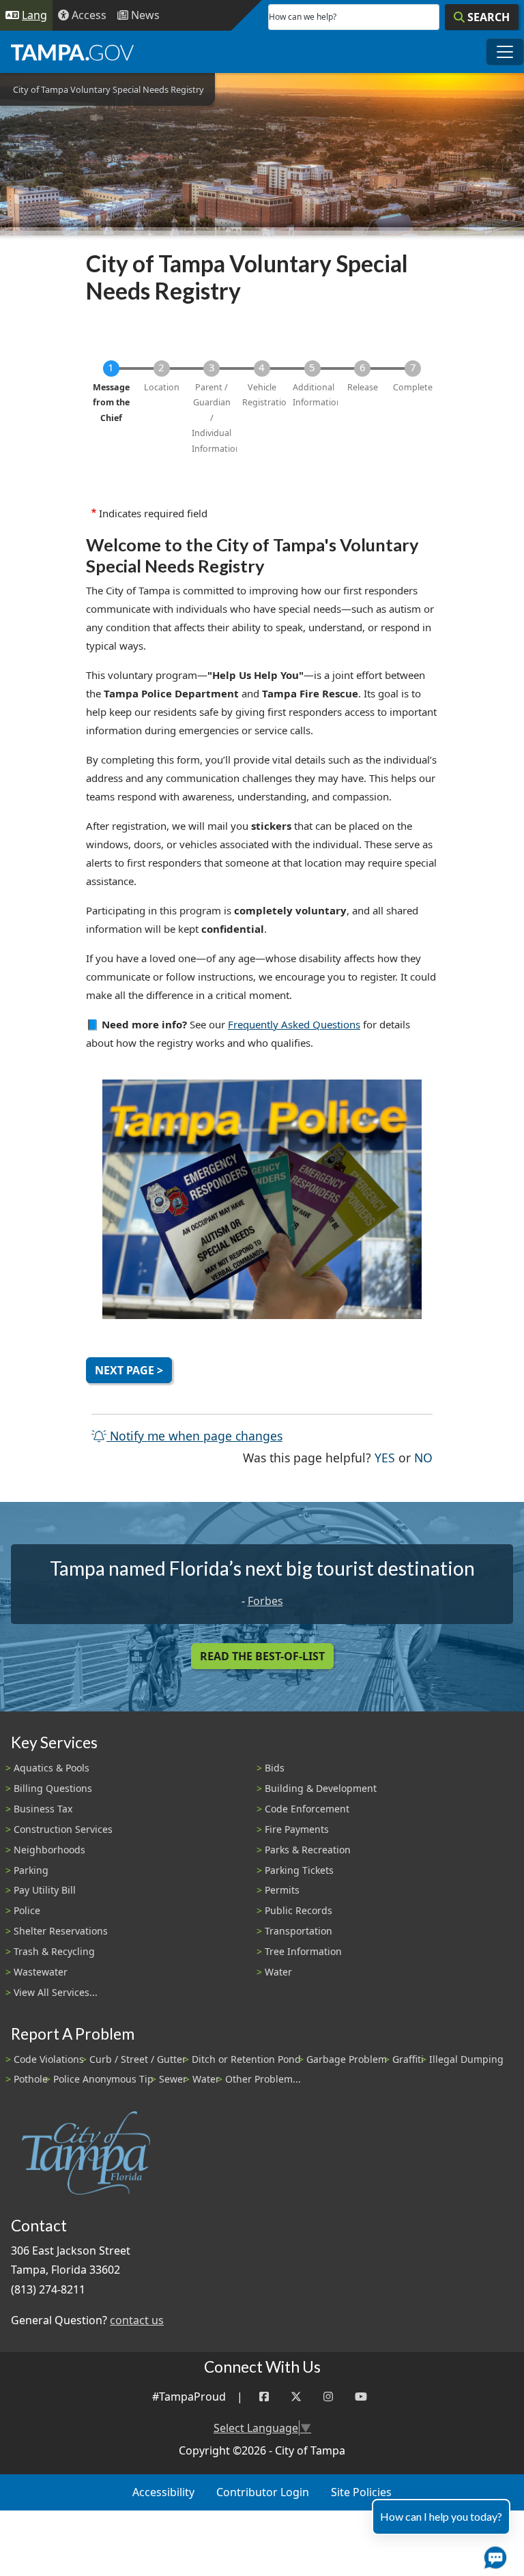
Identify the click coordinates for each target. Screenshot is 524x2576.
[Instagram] (328, 2397)
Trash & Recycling (54, 1951)
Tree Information (303, 1951)
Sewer (173, 2079)
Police (27, 1910)
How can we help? (303, 17)
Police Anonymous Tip (103, 2079)
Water (278, 1972)
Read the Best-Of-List (262, 1656)
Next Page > (129, 1370)
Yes (385, 1457)
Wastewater (41, 1972)
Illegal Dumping (466, 2059)
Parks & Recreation (308, 1850)
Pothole (31, 2079)
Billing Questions (53, 1788)
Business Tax (43, 1809)
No (423, 1457)
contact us (137, 2320)
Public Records (299, 1910)
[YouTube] (361, 2397)
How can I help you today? (441, 2516)
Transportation (299, 1931)
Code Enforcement (307, 1809)
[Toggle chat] (493, 2555)
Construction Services (63, 1829)
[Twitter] (296, 2397)
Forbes (265, 1601)
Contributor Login (263, 2492)
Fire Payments (297, 1829)
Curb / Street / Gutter (138, 2059)
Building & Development (321, 1788)
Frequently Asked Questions (294, 1024)
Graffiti (408, 2059)
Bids (275, 1768)
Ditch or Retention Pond (246, 2059)
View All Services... (56, 1992)
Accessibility (163, 2492)
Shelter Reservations (61, 1931)
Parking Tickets (299, 1870)
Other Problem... (263, 2079)
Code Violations (49, 2059)
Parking (31, 1870)
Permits (282, 1890)
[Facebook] (264, 2397)
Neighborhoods (49, 1850)
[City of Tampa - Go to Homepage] (72, 52)
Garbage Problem (347, 2059)
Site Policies (361, 2492)
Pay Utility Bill (45, 1890)
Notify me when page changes (194, 1436)
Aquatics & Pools (52, 1768)
